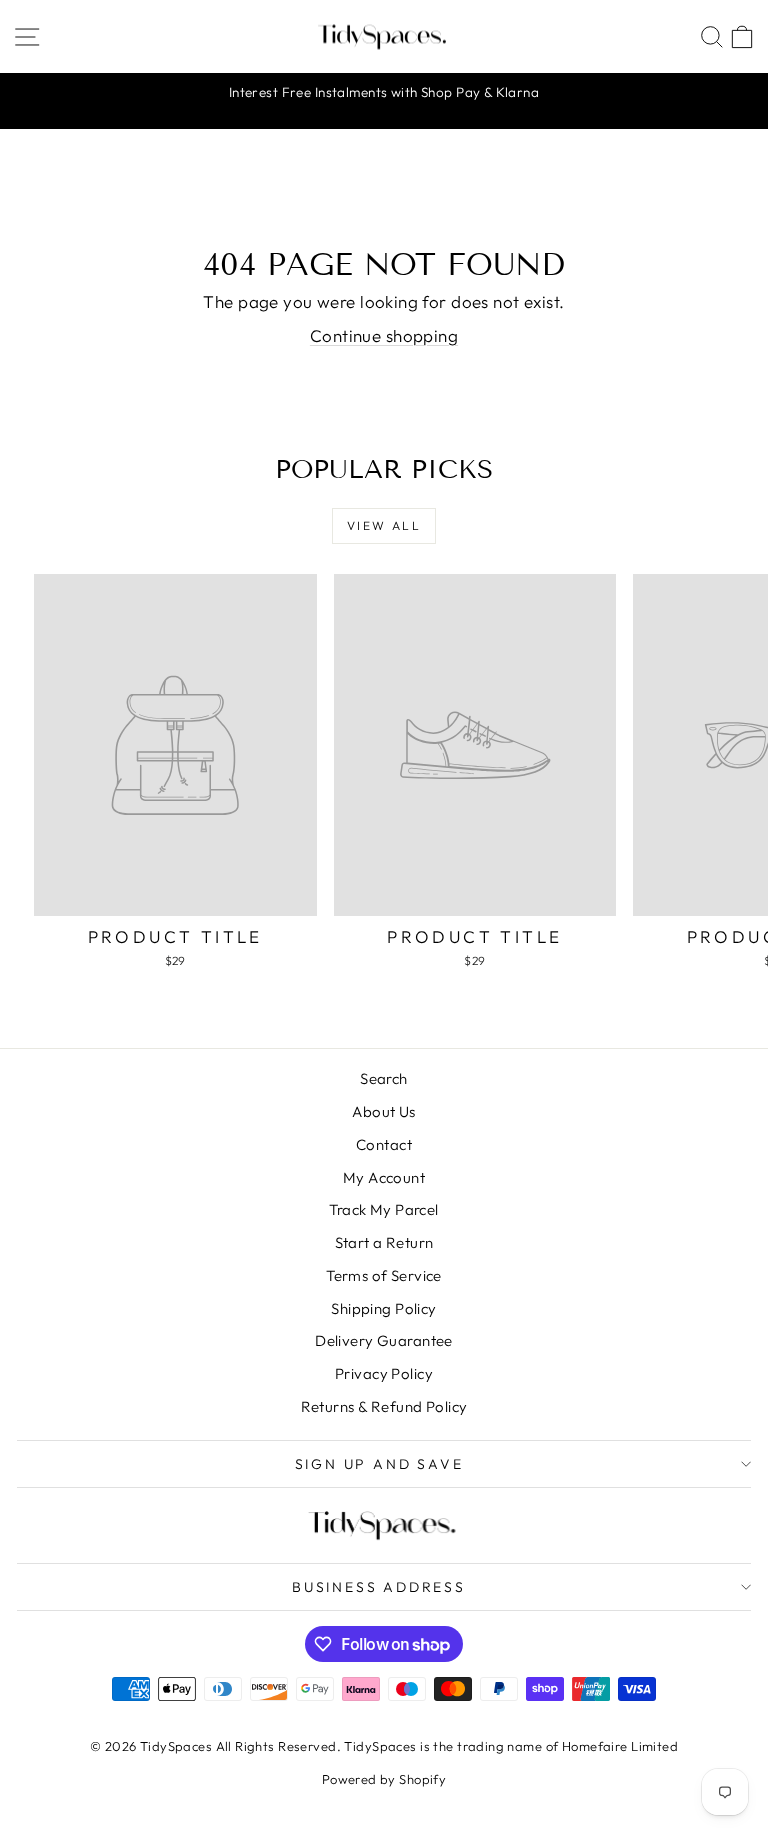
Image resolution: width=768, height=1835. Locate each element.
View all (384, 525)
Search (384, 1078)
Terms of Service (384, 1275)
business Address (379, 1587)
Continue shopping (384, 335)
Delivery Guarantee (384, 1340)
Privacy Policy (384, 1373)
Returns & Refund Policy (384, 1406)
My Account (384, 1177)
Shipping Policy (383, 1308)
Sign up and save (379, 1464)
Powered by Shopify (384, 1779)
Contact (384, 1144)
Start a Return (384, 1242)
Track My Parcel (383, 1209)
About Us (383, 1111)
